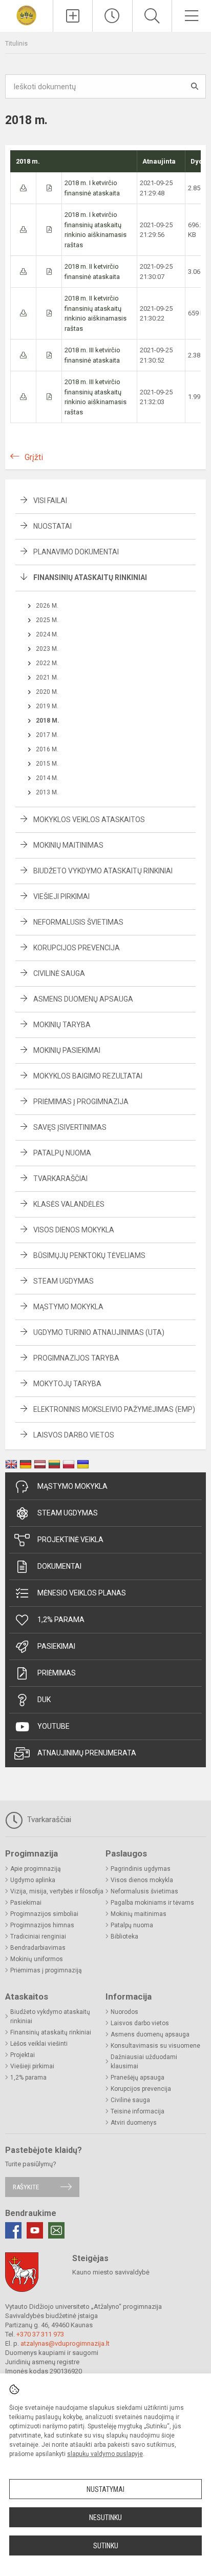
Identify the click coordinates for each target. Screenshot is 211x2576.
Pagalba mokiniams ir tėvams (152, 1903)
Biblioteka (124, 1936)
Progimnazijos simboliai (44, 1914)
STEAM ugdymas (68, 1513)
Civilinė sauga (59, 973)
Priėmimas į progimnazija (81, 1102)
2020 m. (47, 692)
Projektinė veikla (70, 1540)
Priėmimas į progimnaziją (46, 1970)
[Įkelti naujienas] (73, 16)
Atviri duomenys (134, 2123)
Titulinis (16, 43)
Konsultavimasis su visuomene (155, 2046)
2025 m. (47, 620)
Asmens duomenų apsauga (83, 999)
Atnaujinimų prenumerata (87, 1753)
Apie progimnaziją (36, 1869)
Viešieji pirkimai (61, 896)
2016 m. (47, 749)
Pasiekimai (56, 1646)
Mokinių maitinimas (68, 845)
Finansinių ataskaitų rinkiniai (90, 577)
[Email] (56, 2230)
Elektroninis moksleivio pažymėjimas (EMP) (114, 1409)
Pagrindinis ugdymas (141, 1869)
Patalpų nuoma (62, 1153)
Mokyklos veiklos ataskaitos (89, 820)
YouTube (54, 1726)
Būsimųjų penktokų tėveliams (89, 1255)
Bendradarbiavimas (38, 1948)
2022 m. (47, 663)
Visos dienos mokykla (74, 1230)
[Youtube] (35, 2230)
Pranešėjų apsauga (138, 2078)
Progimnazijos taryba (76, 1358)
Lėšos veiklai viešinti (39, 2044)
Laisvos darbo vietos (74, 1435)
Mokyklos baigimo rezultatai (88, 1076)
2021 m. (47, 677)
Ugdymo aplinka (33, 1880)
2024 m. (47, 634)
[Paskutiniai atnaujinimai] (112, 16)
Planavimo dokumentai (76, 552)
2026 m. (47, 606)
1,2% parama (61, 1620)
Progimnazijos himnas (42, 1925)
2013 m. (47, 792)
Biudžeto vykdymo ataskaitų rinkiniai (103, 871)
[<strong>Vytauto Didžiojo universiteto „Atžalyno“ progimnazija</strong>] (26, 15)
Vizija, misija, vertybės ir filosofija (57, 1891)
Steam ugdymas (64, 1281)
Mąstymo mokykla (68, 1307)
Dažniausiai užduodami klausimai (144, 2062)
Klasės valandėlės (69, 1204)
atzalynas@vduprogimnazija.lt (65, 2343)
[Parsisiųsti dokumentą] (23, 188)
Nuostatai (52, 526)
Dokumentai (59, 1566)
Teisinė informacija (138, 2111)
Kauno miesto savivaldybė (111, 2272)
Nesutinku (105, 2518)
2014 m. (47, 778)
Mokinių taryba (62, 1025)
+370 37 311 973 (40, 2334)
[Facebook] (13, 2230)
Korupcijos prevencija (77, 948)
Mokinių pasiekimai (67, 1050)
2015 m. (47, 764)
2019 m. (47, 706)
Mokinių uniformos (37, 1959)
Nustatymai (105, 2489)
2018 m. (48, 721)
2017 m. (47, 735)
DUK (44, 1700)
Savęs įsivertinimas (70, 1127)
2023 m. (47, 649)
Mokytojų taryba (67, 1384)
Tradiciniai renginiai (38, 1936)
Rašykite (26, 2187)
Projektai (23, 2055)
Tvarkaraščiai (60, 1179)
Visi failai (50, 501)
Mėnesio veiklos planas (82, 1593)
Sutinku (106, 2546)
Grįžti (34, 457)
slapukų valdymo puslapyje (105, 2454)
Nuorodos (124, 2012)
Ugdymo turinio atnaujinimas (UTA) (99, 1332)
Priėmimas (57, 1673)
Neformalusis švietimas (78, 922)
